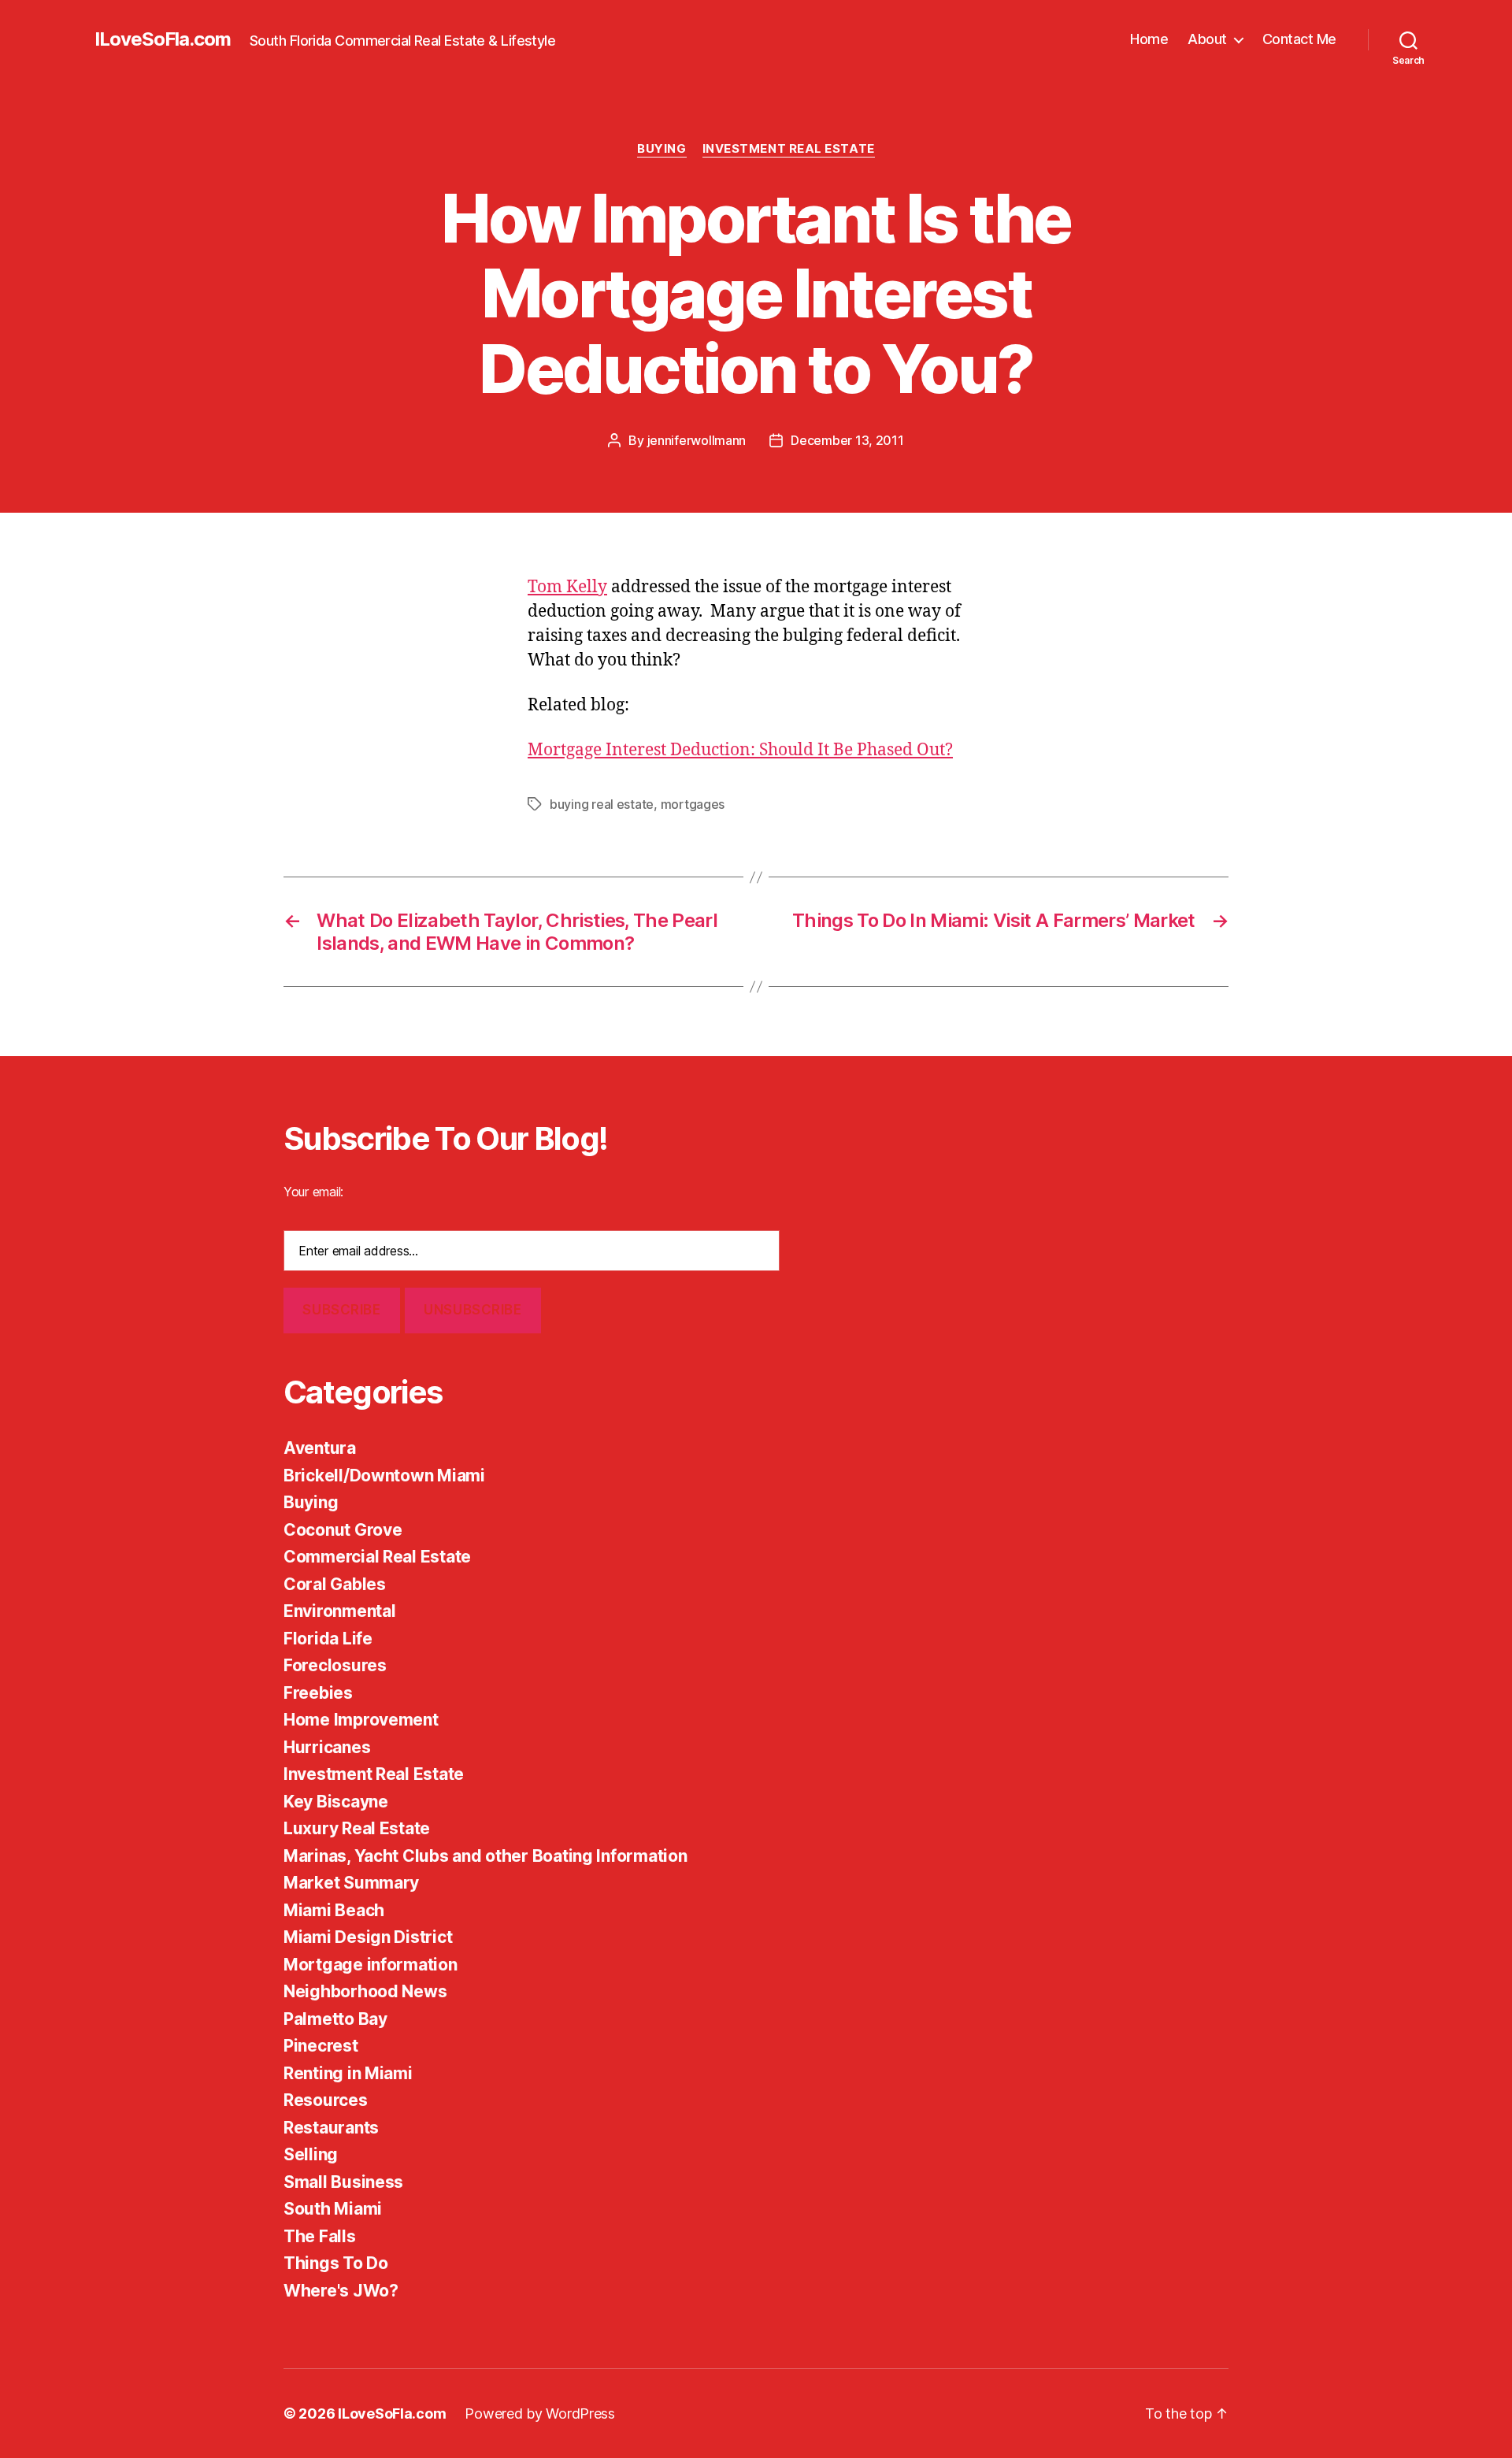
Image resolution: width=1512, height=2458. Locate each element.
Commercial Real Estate (377, 1557)
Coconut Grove (343, 1530)
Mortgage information (371, 1965)
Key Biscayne (336, 1802)
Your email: (313, 1192)
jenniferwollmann (697, 440)
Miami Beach (334, 1910)
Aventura (320, 1448)
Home (1149, 39)
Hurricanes (327, 1747)
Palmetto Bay (335, 2019)
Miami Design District (368, 1937)
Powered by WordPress (540, 2414)
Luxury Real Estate (357, 1828)
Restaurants (331, 2128)
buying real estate (602, 804)
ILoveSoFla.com (163, 39)
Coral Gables (335, 1584)
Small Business (343, 2182)
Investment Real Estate (789, 149)
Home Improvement (361, 1720)
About (1207, 39)
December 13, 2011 (847, 440)
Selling (311, 2154)
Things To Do (336, 2263)
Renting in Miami (348, 2073)
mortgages (693, 804)
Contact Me (1299, 39)
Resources (326, 2100)
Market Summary (351, 1883)
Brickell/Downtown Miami (384, 1476)
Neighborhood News (365, 1991)
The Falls (320, 2236)
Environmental (340, 1611)
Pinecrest (321, 2046)
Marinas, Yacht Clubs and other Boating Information (485, 1856)
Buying (661, 149)
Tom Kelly (567, 587)
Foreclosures (335, 1665)
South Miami (333, 2209)
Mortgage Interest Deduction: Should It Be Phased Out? (740, 750)
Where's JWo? (341, 2291)
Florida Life (328, 1639)
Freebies (318, 1693)
